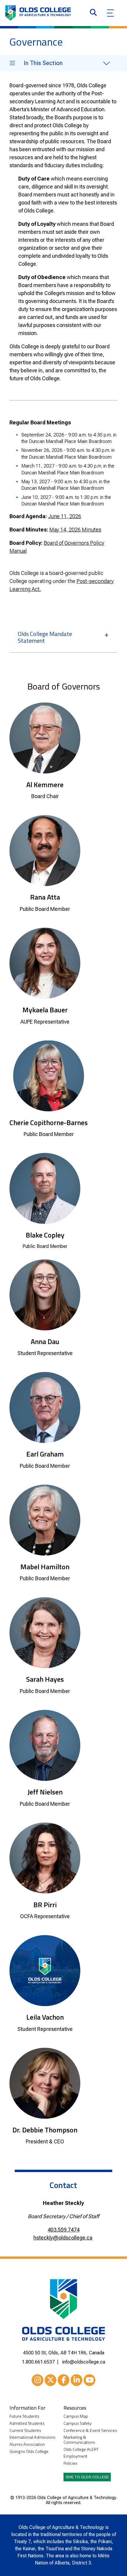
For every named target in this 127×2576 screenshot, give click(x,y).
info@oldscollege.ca (84, 2362)
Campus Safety (78, 2423)
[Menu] (110, 13)
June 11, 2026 (65, 516)
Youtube (89, 2380)
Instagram (38, 2380)
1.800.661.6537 (38, 2362)
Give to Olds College (87, 2477)
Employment (75, 2456)
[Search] (93, 13)
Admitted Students (27, 2423)
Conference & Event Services (90, 2431)
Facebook (63, 2380)
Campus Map (76, 2416)
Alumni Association (27, 2444)
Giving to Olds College (29, 2452)
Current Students (25, 2431)
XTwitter (51, 2380)
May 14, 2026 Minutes (75, 530)
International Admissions (32, 2437)
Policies (70, 2463)
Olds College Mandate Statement (45, 637)
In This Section (43, 63)
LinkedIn (76, 2380)
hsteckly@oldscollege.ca (63, 2238)
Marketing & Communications (79, 2440)
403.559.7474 (63, 2230)
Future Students (24, 2416)
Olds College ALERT (81, 2449)
